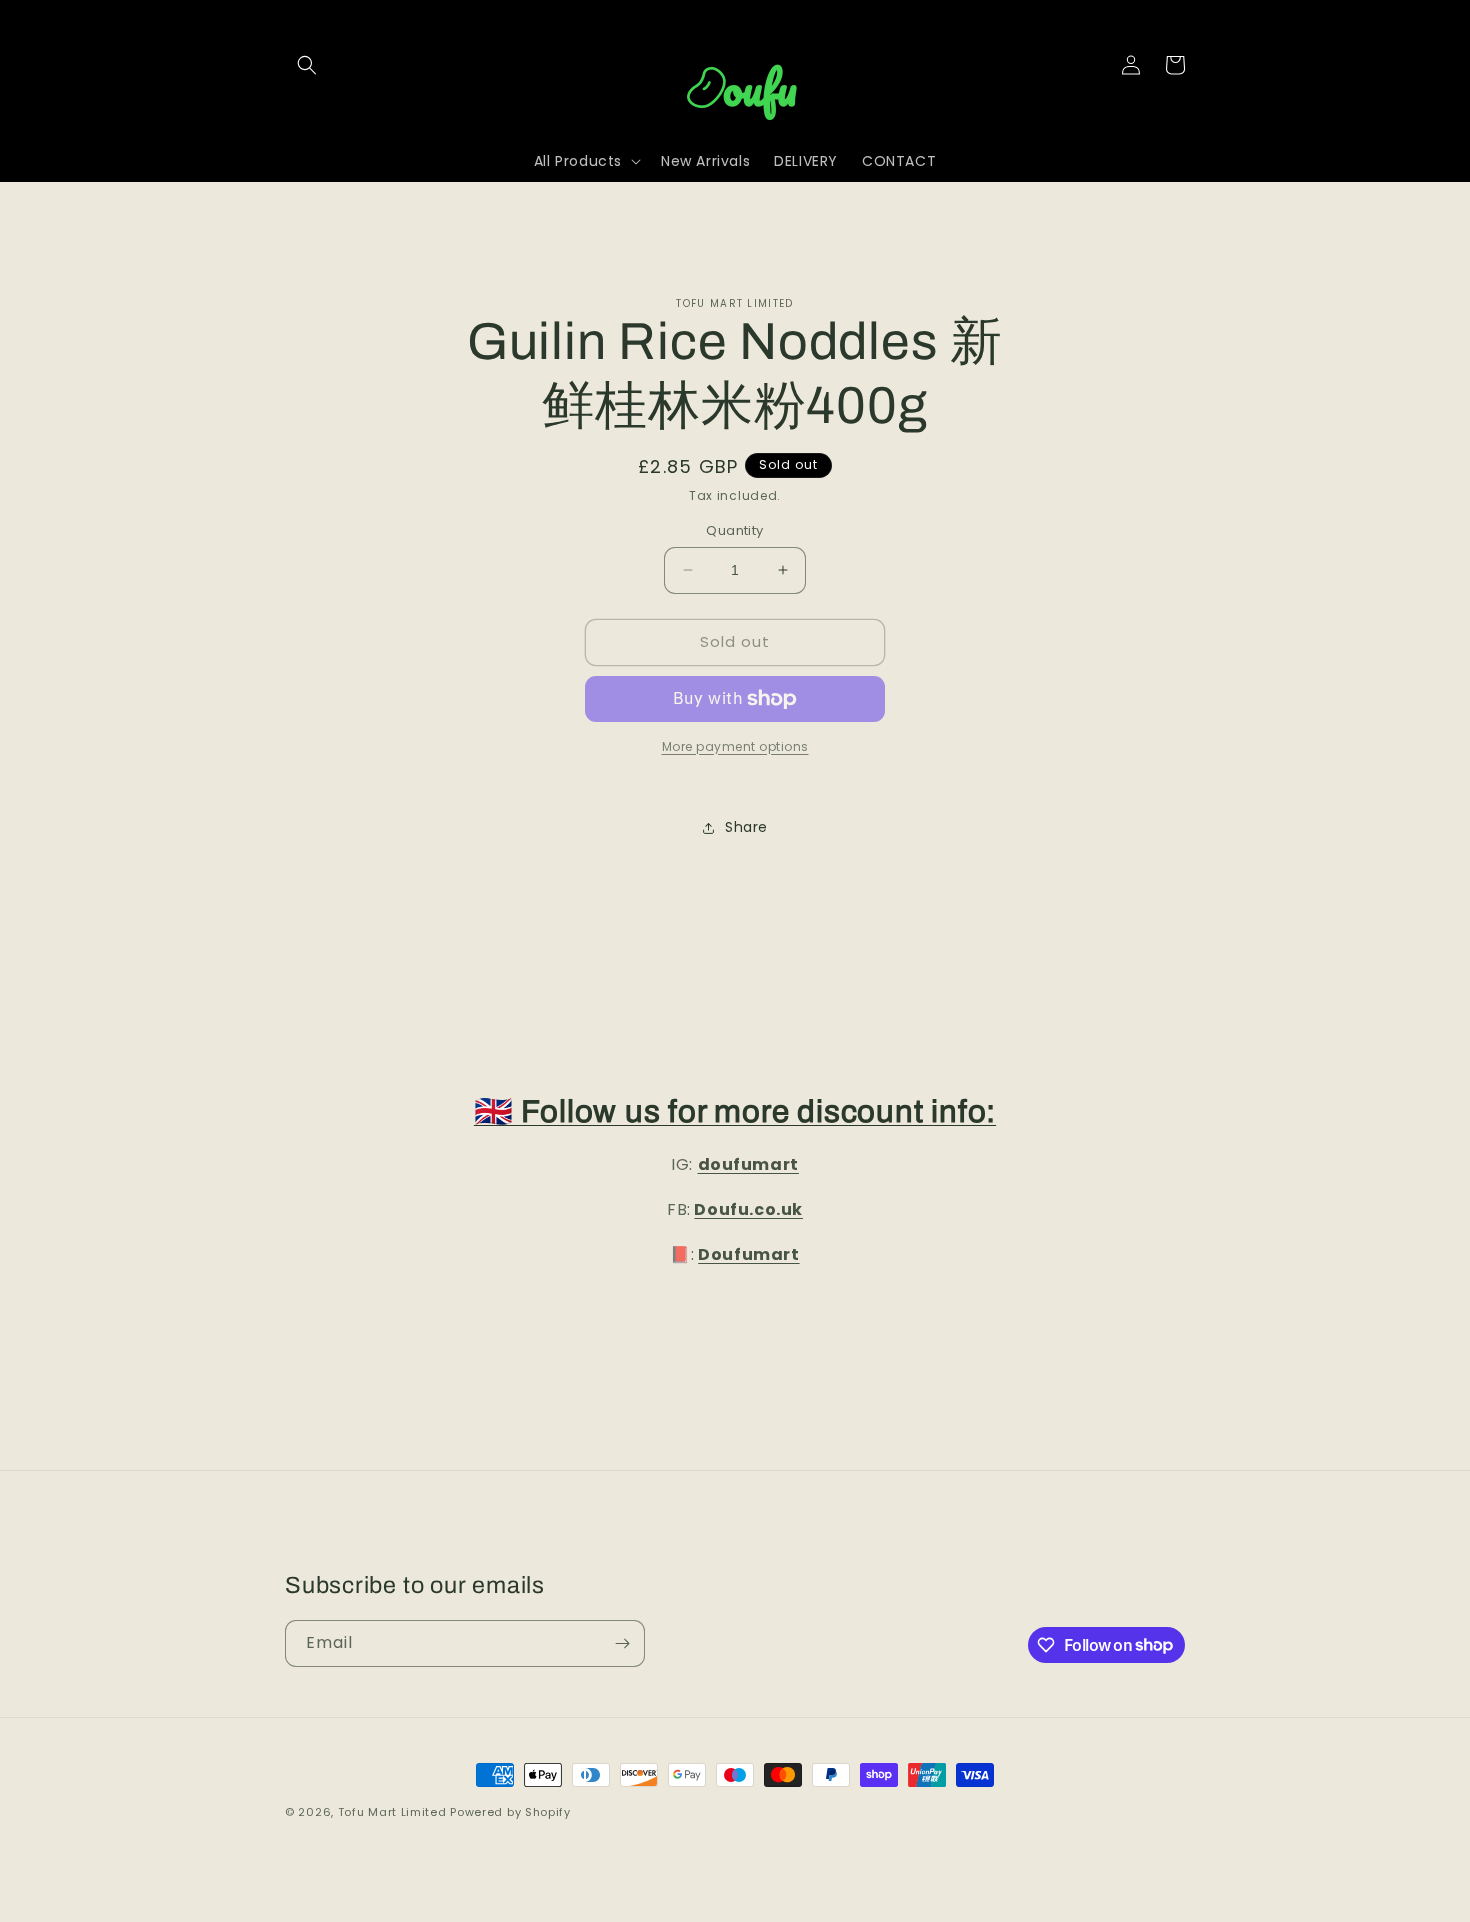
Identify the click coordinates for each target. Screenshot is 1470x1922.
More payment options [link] (735, 746)
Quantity (734, 530)
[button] (307, 65)
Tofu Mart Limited (392, 1812)
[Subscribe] (622, 1643)
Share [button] (746, 827)
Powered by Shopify (510, 1812)
